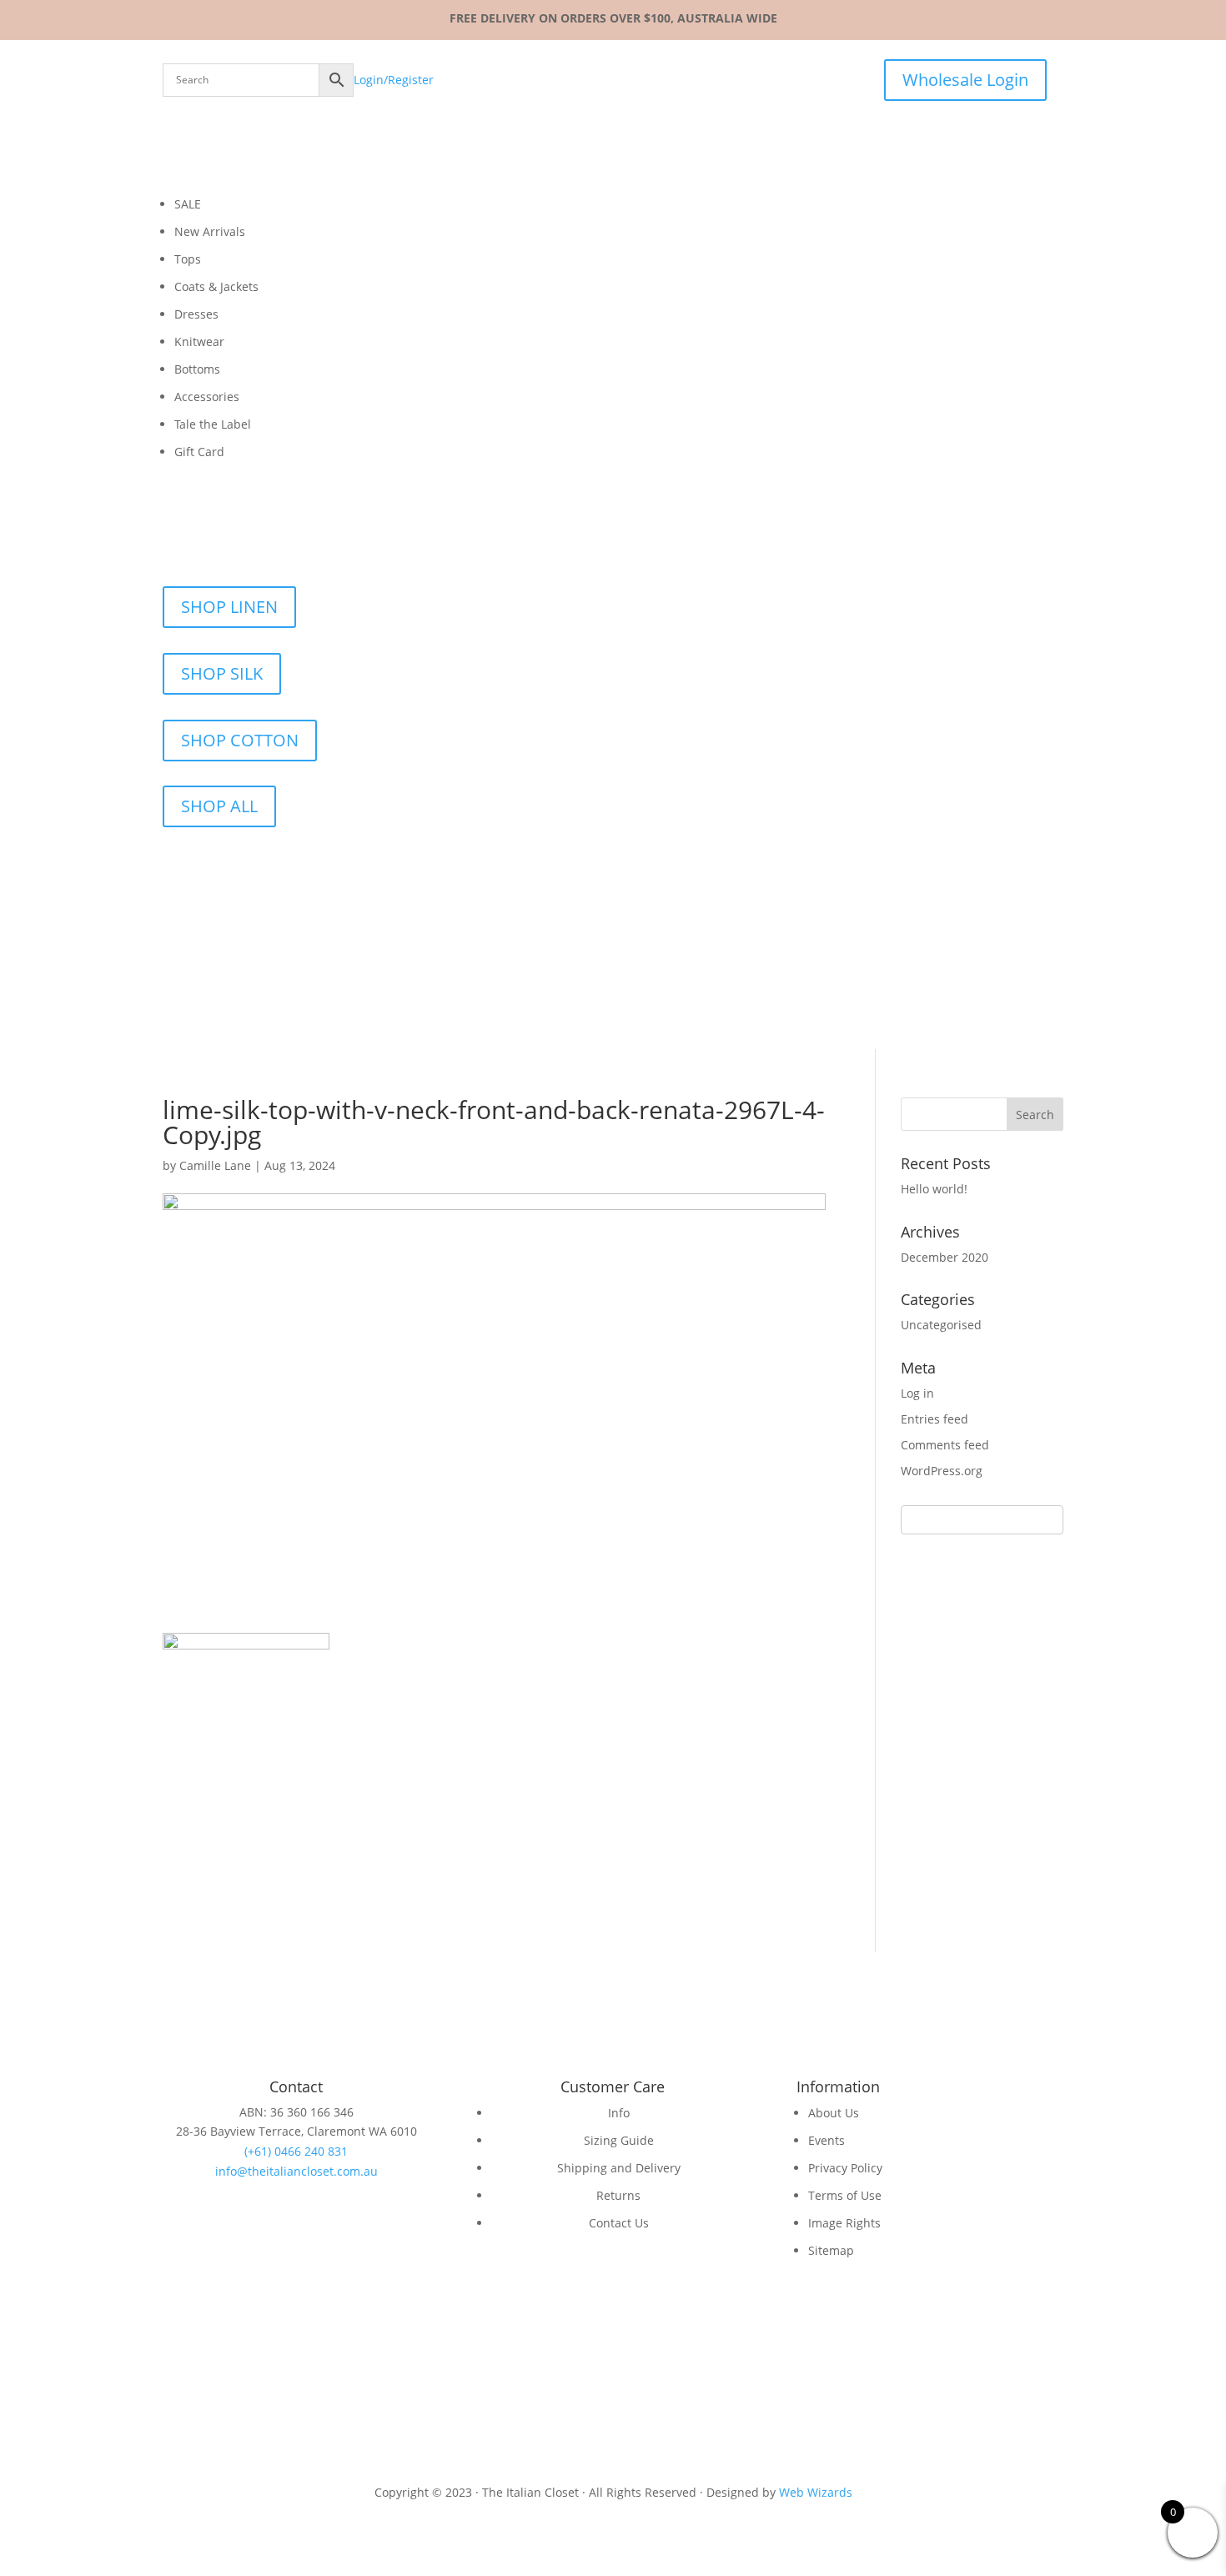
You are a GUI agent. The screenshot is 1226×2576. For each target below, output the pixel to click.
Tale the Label (213, 424)
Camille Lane (215, 1165)
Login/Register (394, 80)
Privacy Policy (845, 2168)
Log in (917, 1393)
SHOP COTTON (240, 740)
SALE (188, 204)
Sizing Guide (619, 2140)
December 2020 (945, 1257)
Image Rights (844, 2223)
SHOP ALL (219, 806)
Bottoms (197, 369)
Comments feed (945, 1445)
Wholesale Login (965, 80)
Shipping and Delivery (619, 2168)
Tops (188, 259)
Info (619, 2113)
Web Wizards (816, 2492)
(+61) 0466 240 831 (296, 2151)
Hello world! (934, 1189)
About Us (834, 2113)
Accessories (207, 397)
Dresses (196, 314)
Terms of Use (845, 2195)
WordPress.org (942, 1471)
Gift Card (199, 452)
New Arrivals (210, 231)
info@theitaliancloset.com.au (296, 2171)
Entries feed (935, 1419)
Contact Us (619, 2223)
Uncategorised (941, 1325)
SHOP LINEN (229, 607)
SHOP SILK (222, 673)
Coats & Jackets (216, 286)
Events (827, 2140)
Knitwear (199, 341)
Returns (618, 2195)
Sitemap (831, 2250)
